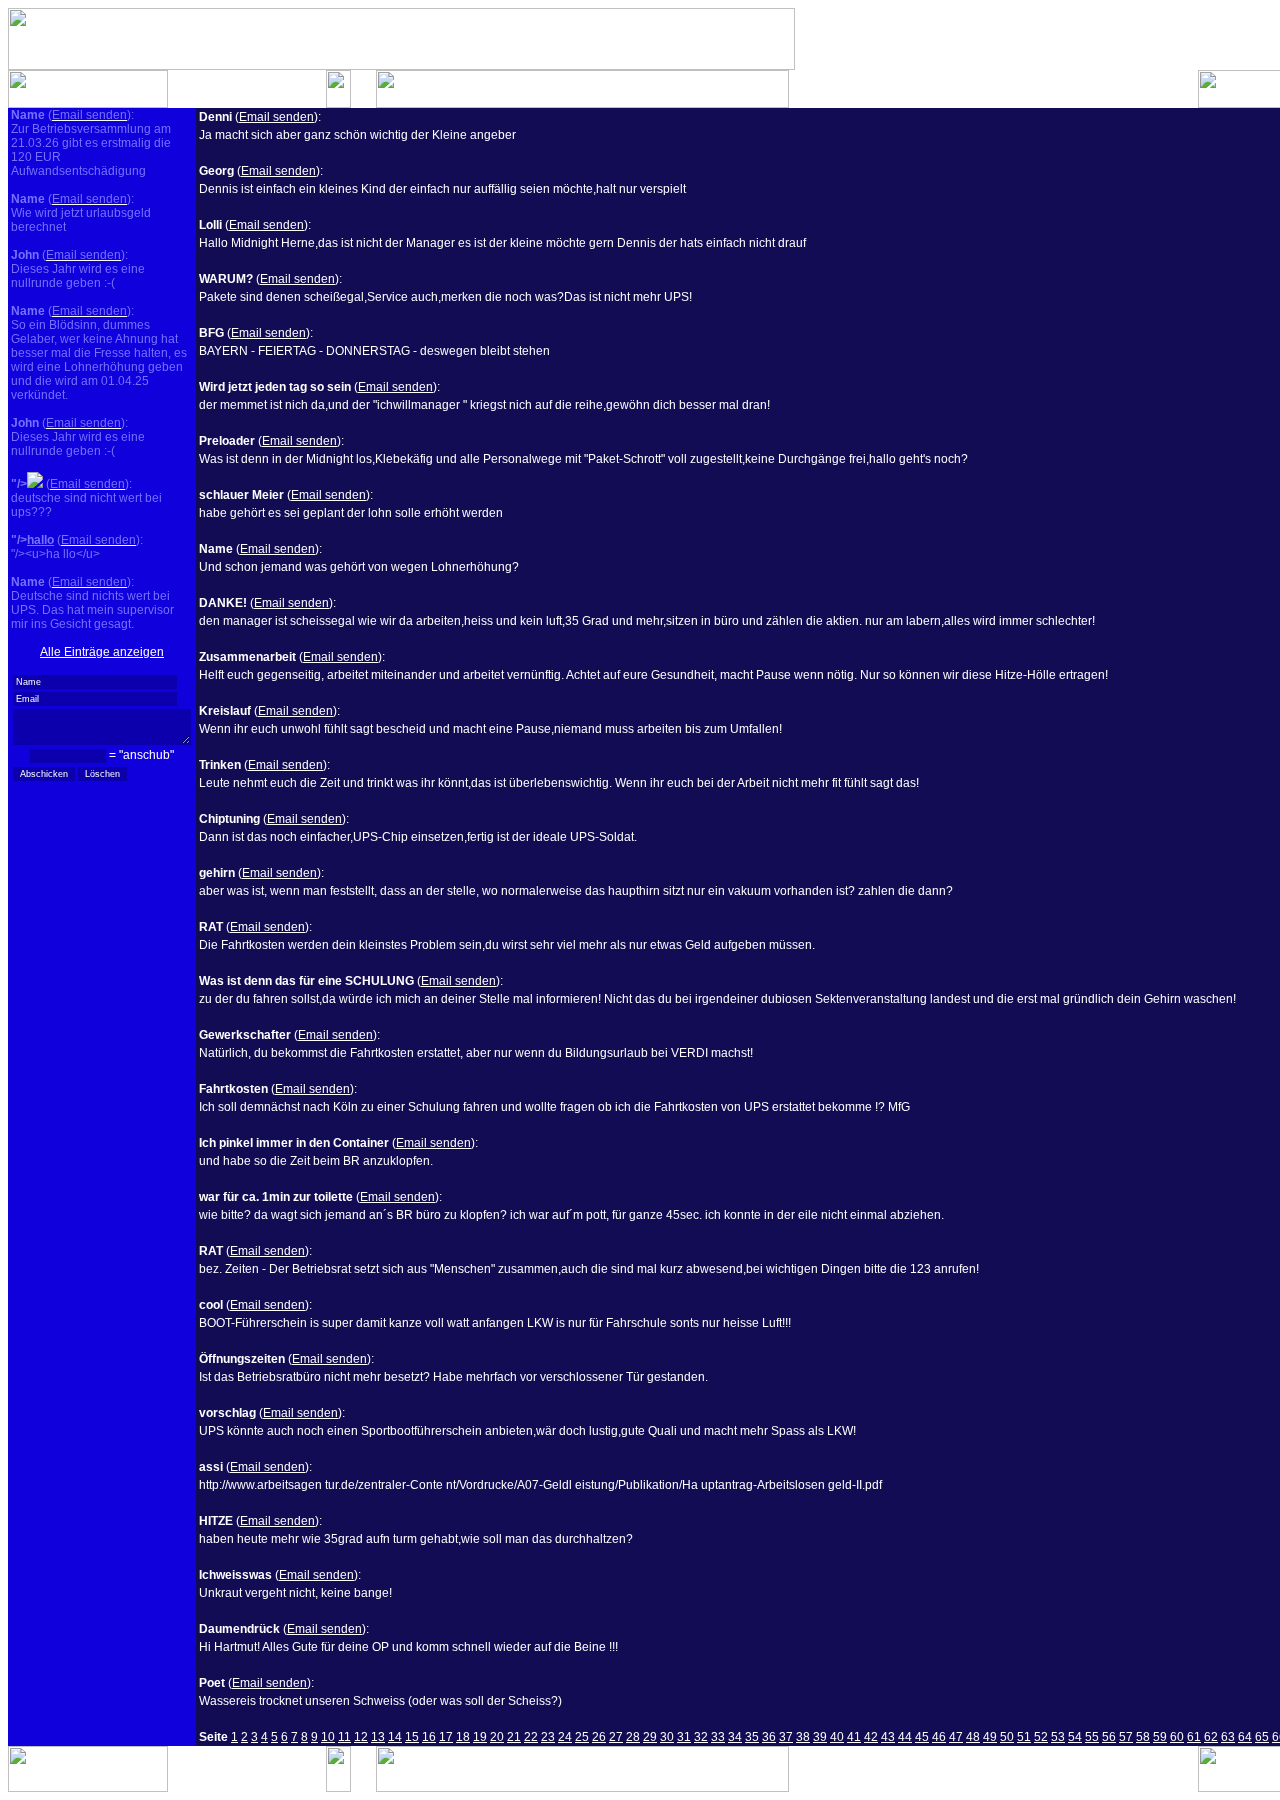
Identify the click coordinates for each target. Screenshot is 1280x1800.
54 (1075, 1737)
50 (1007, 1737)
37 (786, 1737)
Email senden (276, 117)
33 (718, 1737)
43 (888, 1737)
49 (990, 1737)
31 (684, 1737)
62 (1211, 1737)
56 (1109, 1737)
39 (820, 1737)
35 (752, 1737)
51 (1024, 1737)
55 (1092, 1737)
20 (497, 1737)
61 (1194, 1737)
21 (514, 1737)
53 (1058, 1737)
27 (616, 1737)
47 (956, 1737)
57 (1126, 1737)
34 (735, 1737)
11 (344, 1737)
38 (803, 1737)
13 (378, 1737)
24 (565, 1737)
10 (328, 1737)
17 (446, 1737)
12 (361, 1737)
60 (1177, 1737)
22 (531, 1737)
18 (463, 1737)
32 (701, 1737)
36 (769, 1737)
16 (429, 1737)
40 (837, 1737)
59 (1160, 1737)
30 (667, 1737)
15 (412, 1737)
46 (939, 1737)
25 (582, 1737)
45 (922, 1737)
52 (1041, 1737)
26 (599, 1737)
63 (1228, 1737)
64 (1245, 1737)
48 (973, 1737)
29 (650, 1737)
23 (548, 1737)
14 (395, 1737)
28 (633, 1737)
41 (854, 1737)
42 (871, 1737)
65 (1262, 1737)
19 (480, 1737)
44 (905, 1737)
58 (1143, 1737)
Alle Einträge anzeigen (102, 652)
